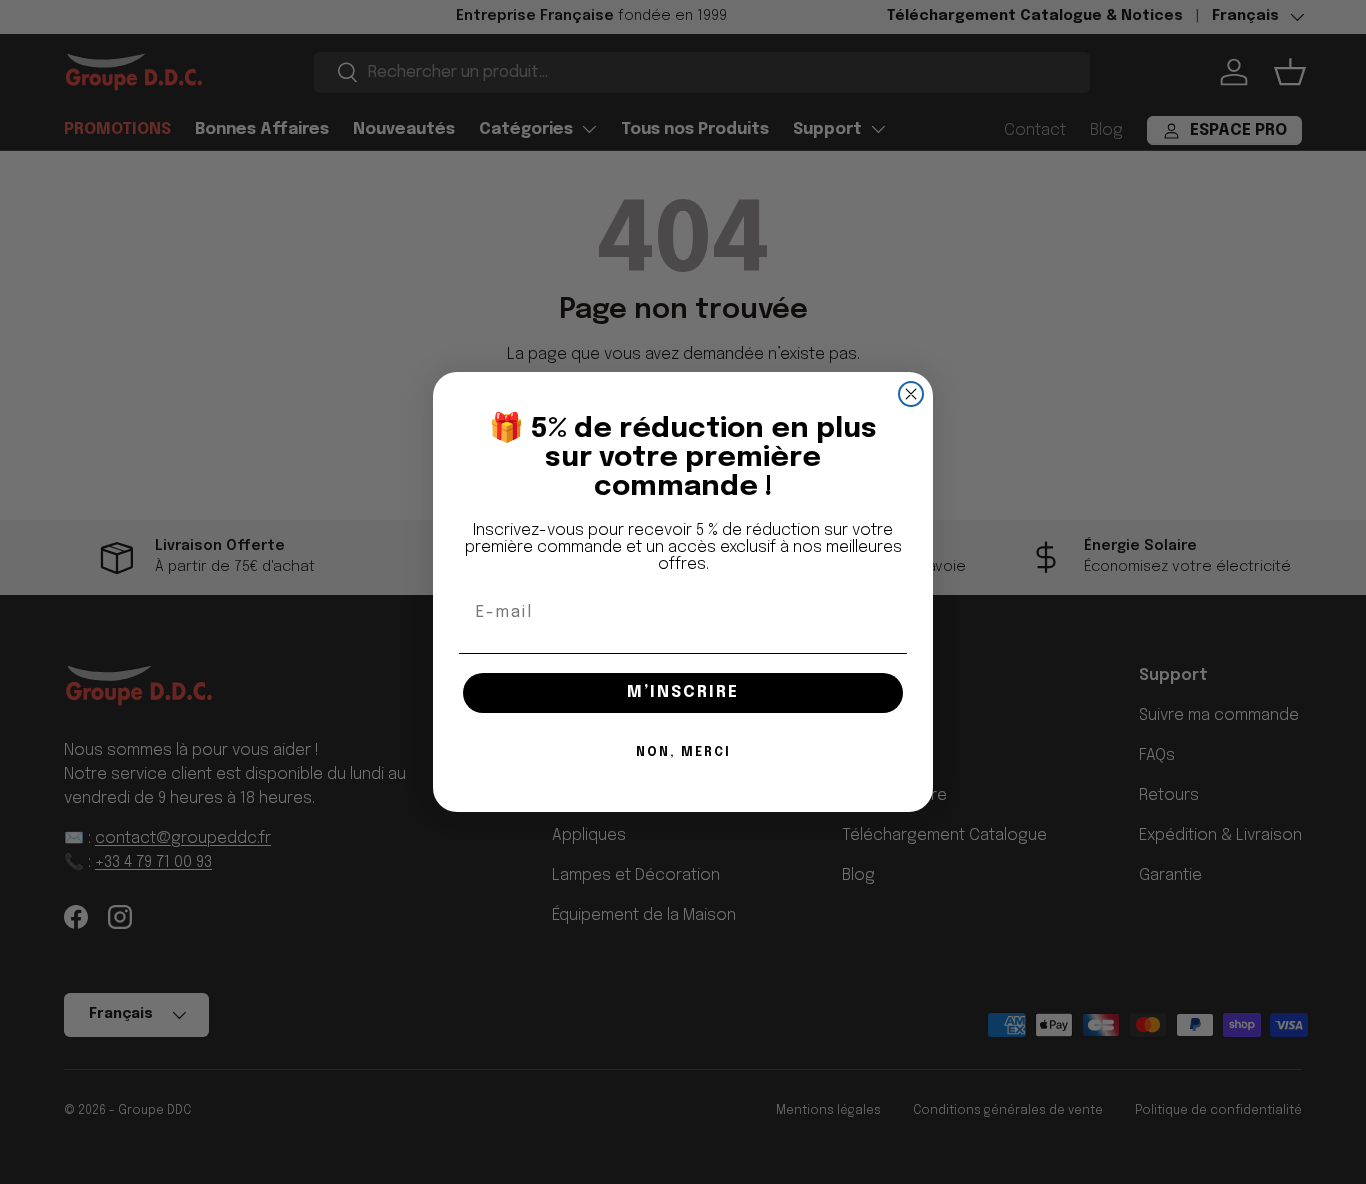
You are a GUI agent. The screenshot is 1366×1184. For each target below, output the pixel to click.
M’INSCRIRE (683, 692)
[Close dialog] (911, 394)
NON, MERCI (683, 753)
